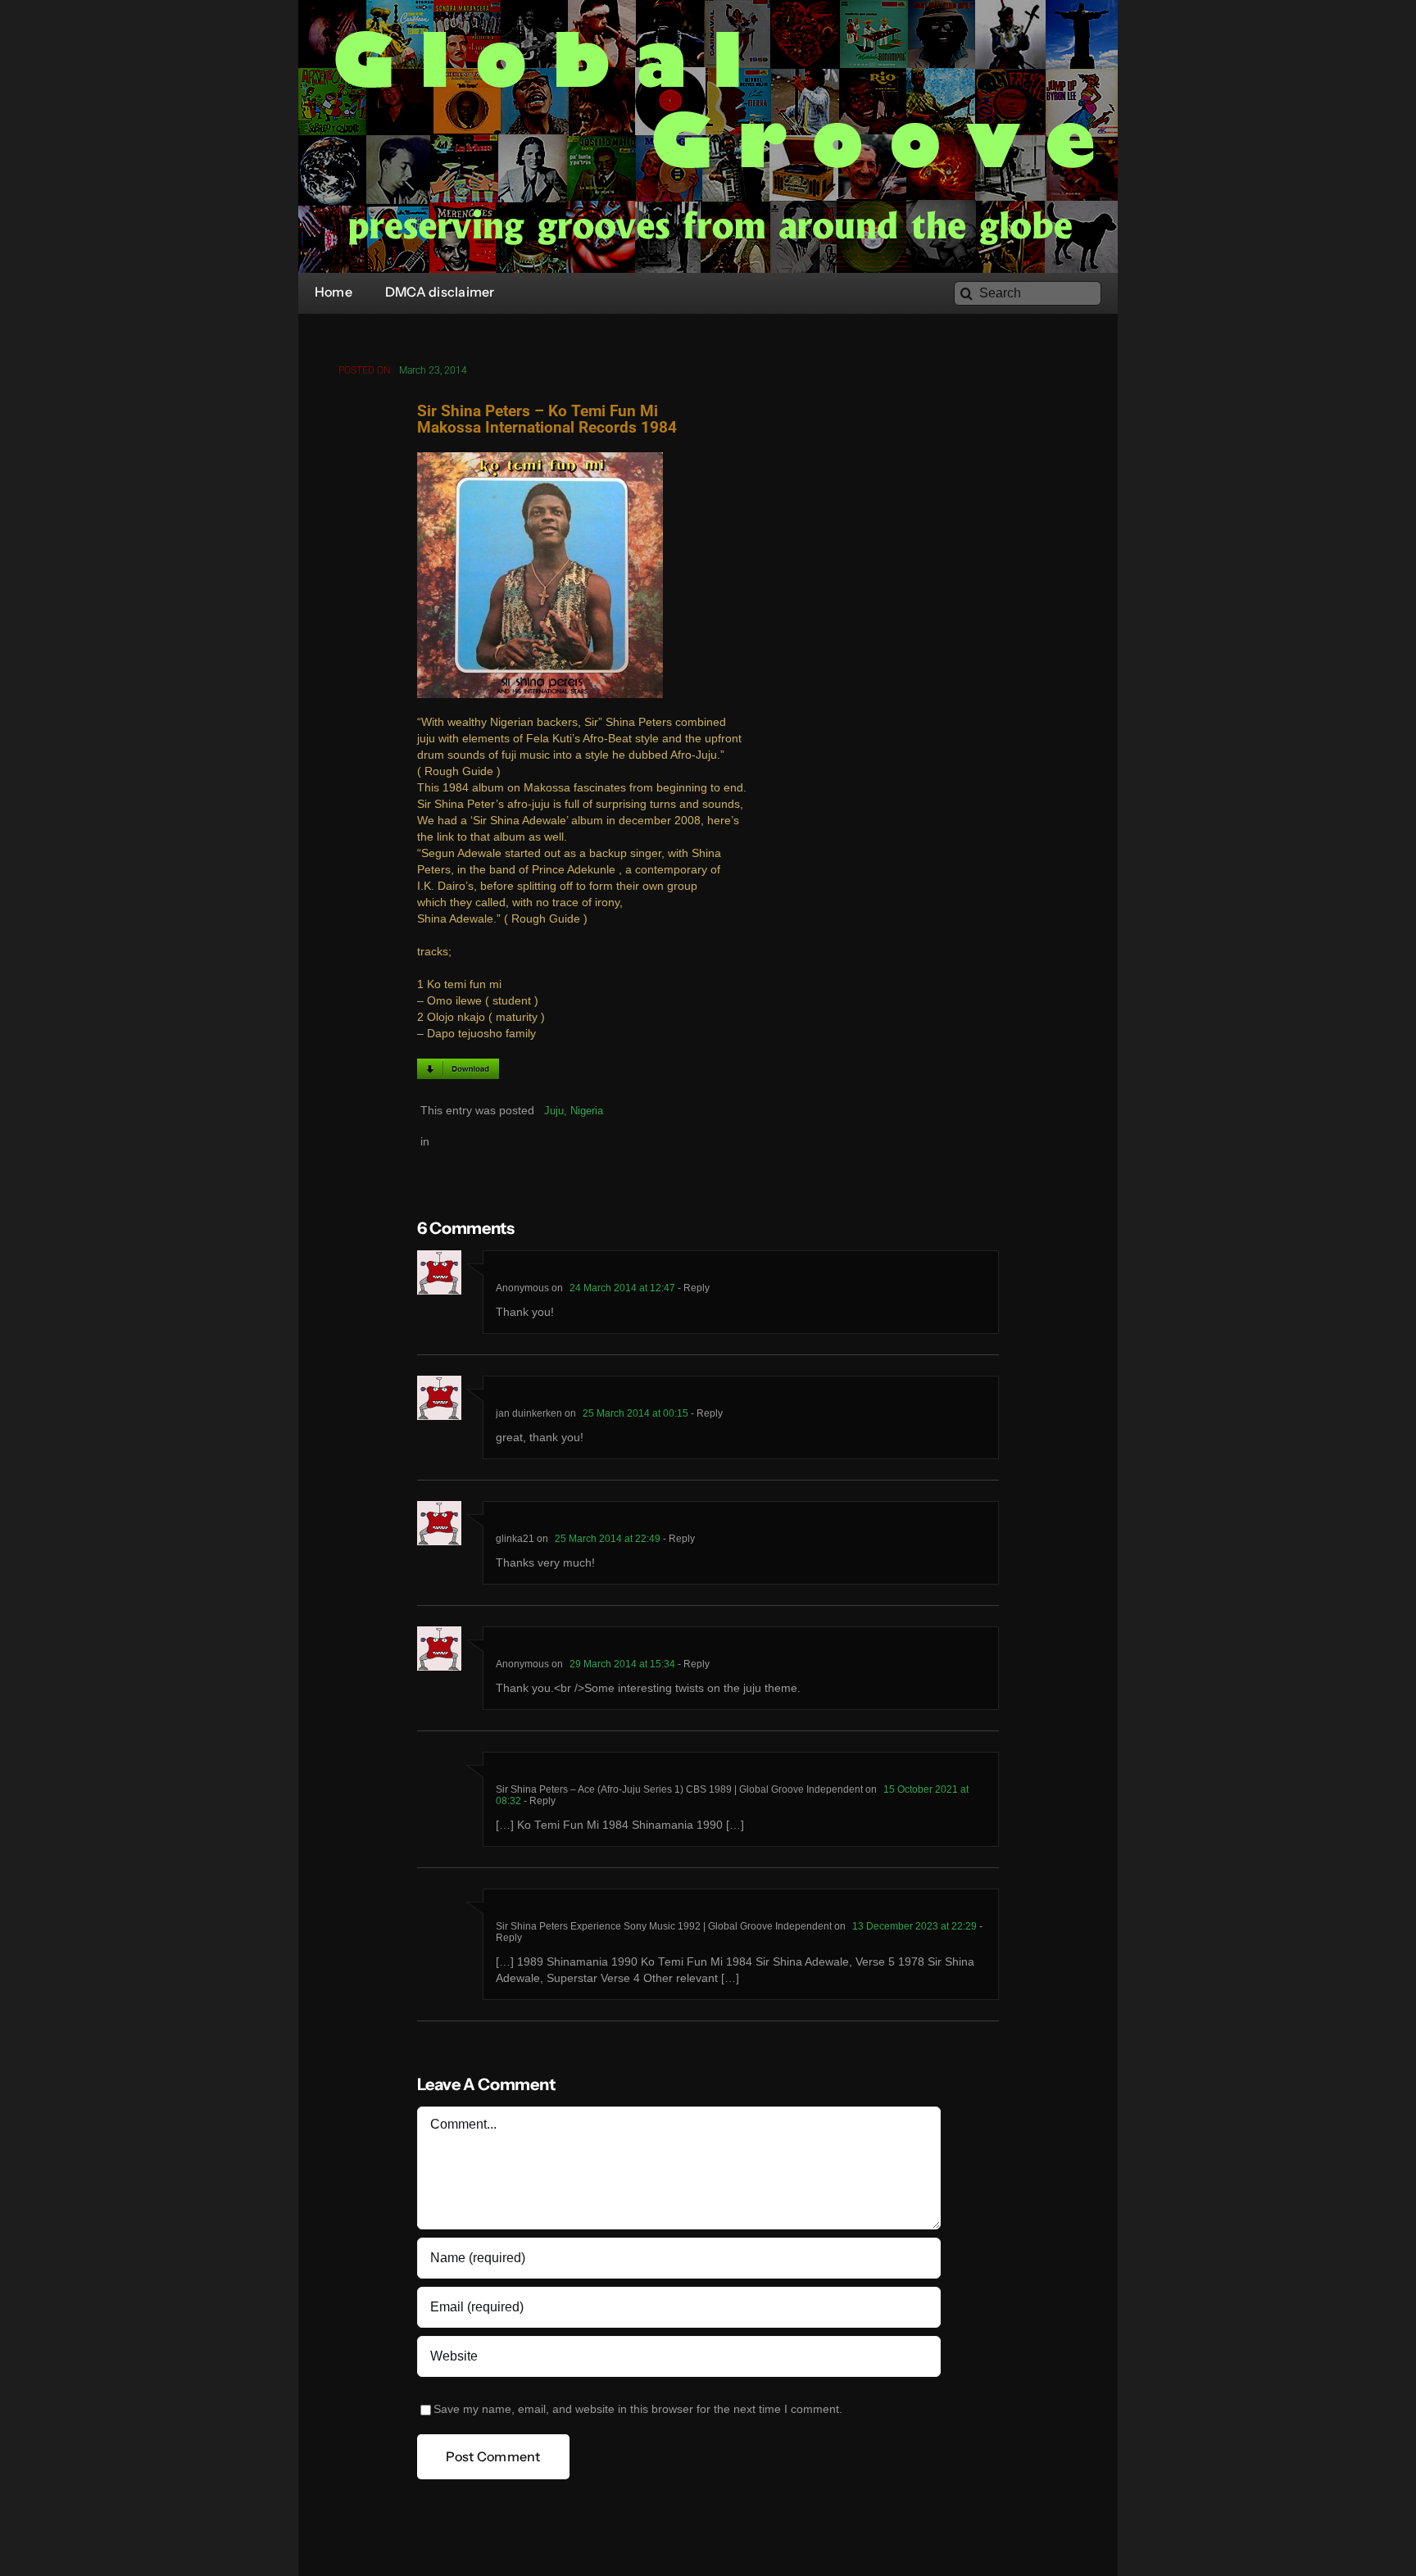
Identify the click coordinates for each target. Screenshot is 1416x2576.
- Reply (692, 1288)
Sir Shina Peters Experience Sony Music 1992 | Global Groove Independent (664, 1926)
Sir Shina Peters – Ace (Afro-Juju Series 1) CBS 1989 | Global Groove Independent (679, 1789)
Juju (554, 1111)
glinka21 (515, 1539)
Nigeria (587, 1111)
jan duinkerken (529, 1413)
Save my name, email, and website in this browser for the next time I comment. (638, 2409)
